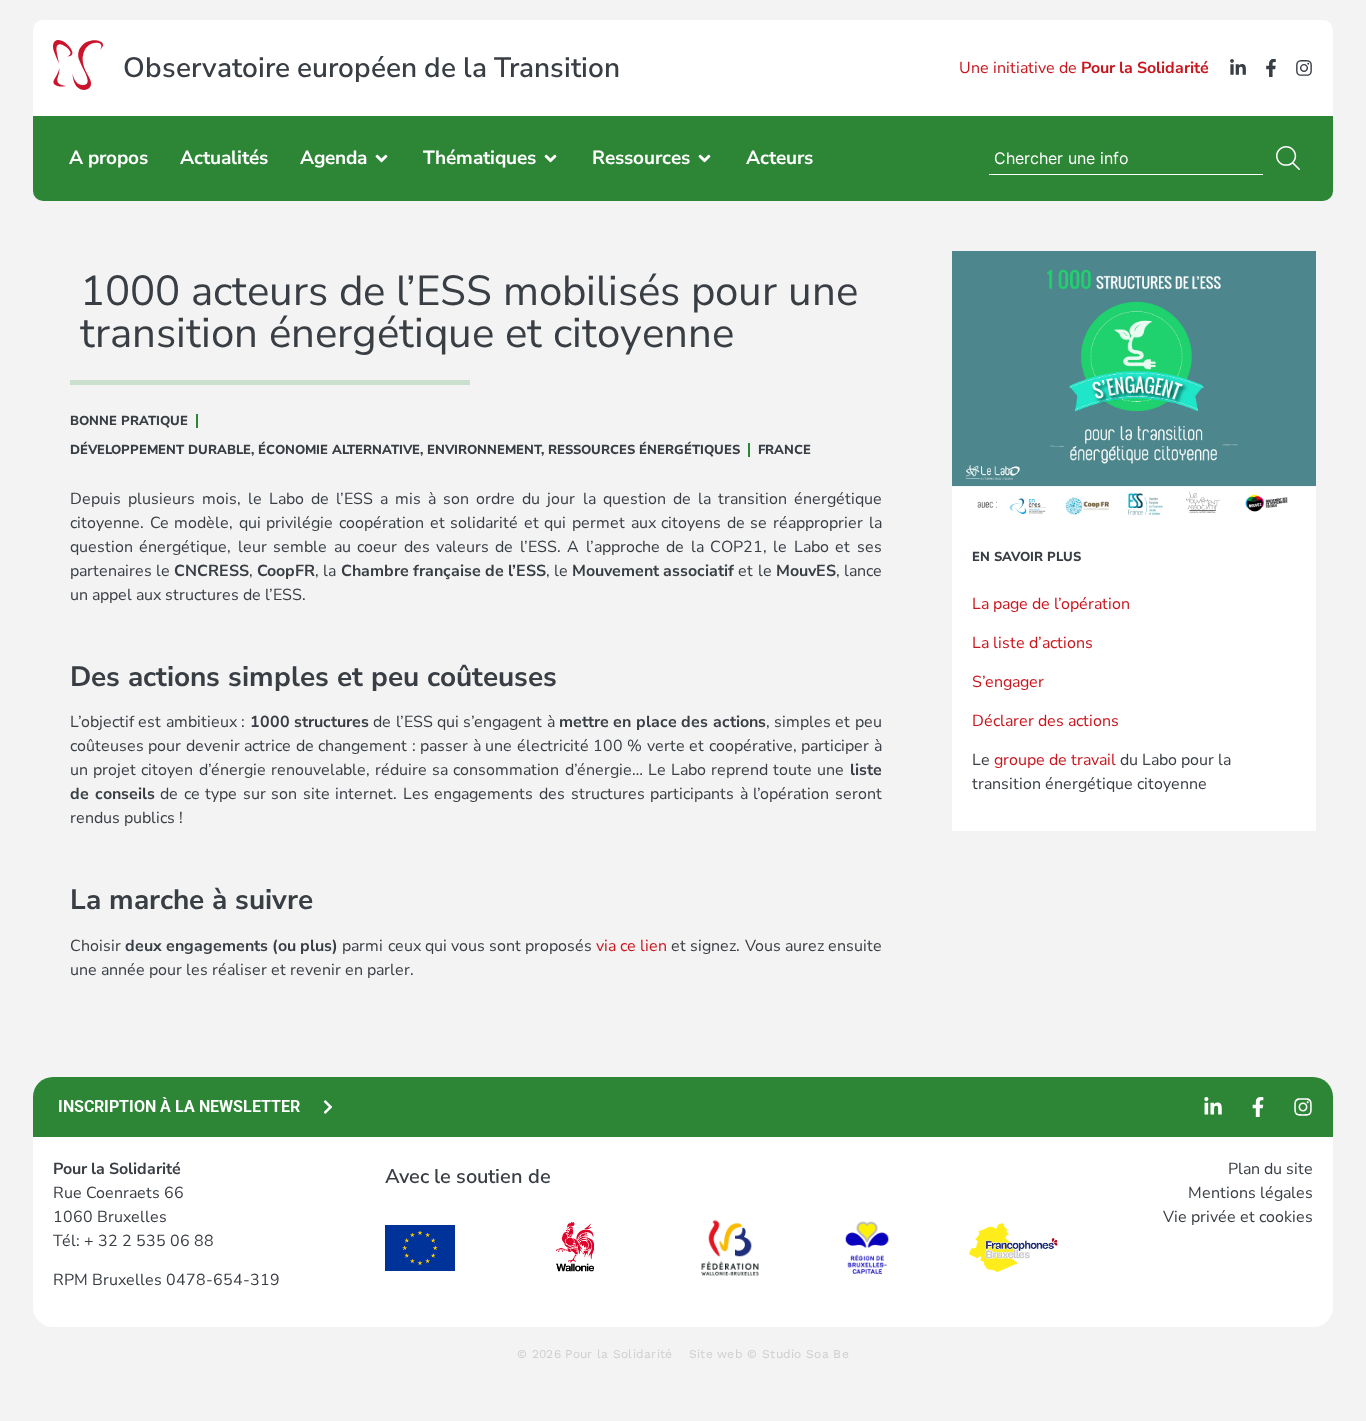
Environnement (484, 450)
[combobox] (1126, 158)
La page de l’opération (1051, 604)
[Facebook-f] (1271, 68)
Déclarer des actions (1045, 721)
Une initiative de (1084, 68)
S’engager (1008, 682)
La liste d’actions (1032, 643)
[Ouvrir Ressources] (704, 158)
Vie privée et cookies (1238, 1217)
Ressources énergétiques (644, 450)
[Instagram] (1304, 68)
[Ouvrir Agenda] (381, 158)
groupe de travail (1055, 760)
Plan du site (1270, 1169)
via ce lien (631, 946)
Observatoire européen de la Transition (371, 68)
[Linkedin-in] (1238, 68)
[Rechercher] (1292, 158)
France (784, 450)
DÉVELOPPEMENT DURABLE (160, 450)
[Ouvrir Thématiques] (550, 158)
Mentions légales (1250, 1193)
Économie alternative (339, 450)
